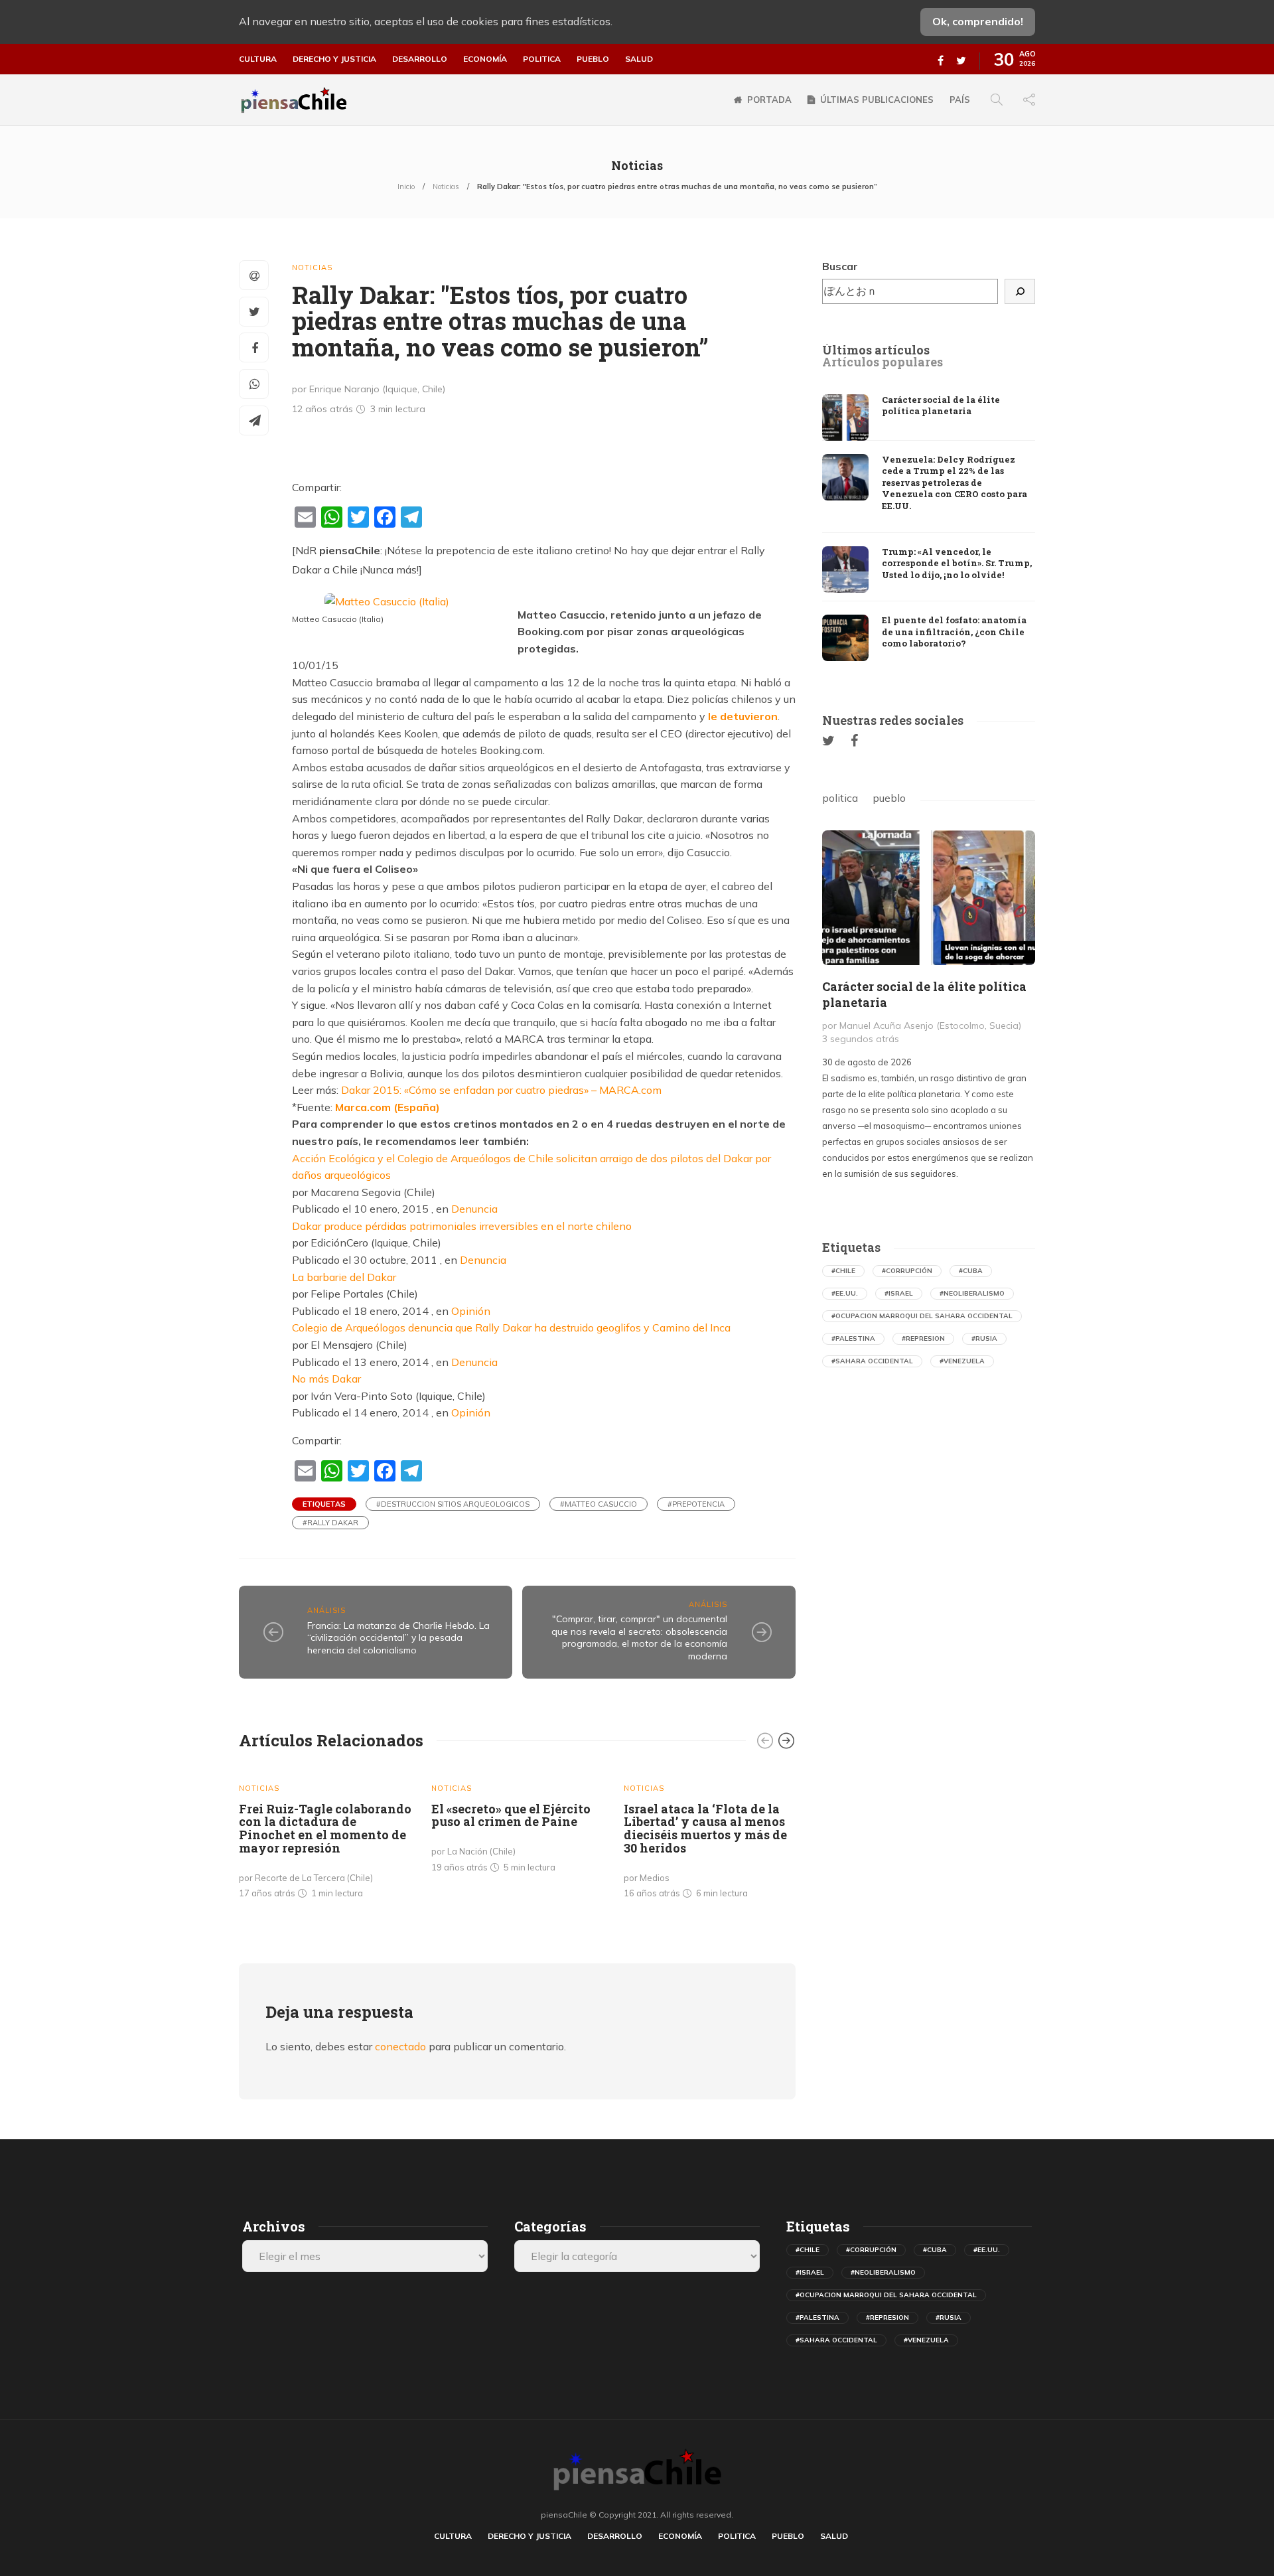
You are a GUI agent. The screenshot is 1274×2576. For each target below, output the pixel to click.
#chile (843, 1271)
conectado (400, 2046)
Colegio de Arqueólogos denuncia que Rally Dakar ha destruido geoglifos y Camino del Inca (511, 1327)
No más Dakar (326, 1379)
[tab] (876, 350)
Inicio (406, 187)
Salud (639, 59)
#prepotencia (696, 1504)
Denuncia (474, 1209)
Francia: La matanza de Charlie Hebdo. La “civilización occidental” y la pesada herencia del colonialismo (398, 1638)
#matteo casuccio (599, 1504)
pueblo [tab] (889, 798)
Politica (542, 59)
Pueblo (593, 59)
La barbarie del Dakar (344, 1277)
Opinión (471, 1311)
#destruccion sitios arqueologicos (453, 1504)
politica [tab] (840, 798)
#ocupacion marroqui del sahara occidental (922, 1316)
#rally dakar (330, 1523)
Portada (769, 100)
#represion (923, 1338)
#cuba (971, 1271)
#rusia (984, 1338)
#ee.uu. (845, 1293)
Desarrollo (420, 59)
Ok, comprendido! (978, 21)
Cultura (258, 59)
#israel (899, 1293)
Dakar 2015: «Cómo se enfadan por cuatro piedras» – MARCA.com (501, 1090)
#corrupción (907, 1271)
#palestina (853, 1338)
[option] (325, 1837)
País (960, 100)
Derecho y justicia (334, 59)
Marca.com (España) (388, 1107)
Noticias (446, 187)
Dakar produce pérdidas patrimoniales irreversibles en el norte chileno (462, 1226)
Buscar (840, 266)
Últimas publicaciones (877, 100)
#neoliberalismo (972, 1293)
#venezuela (962, 1361)
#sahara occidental (872, 1361)
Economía (485, 59)
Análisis (326, 1610)
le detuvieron (743, 716)
